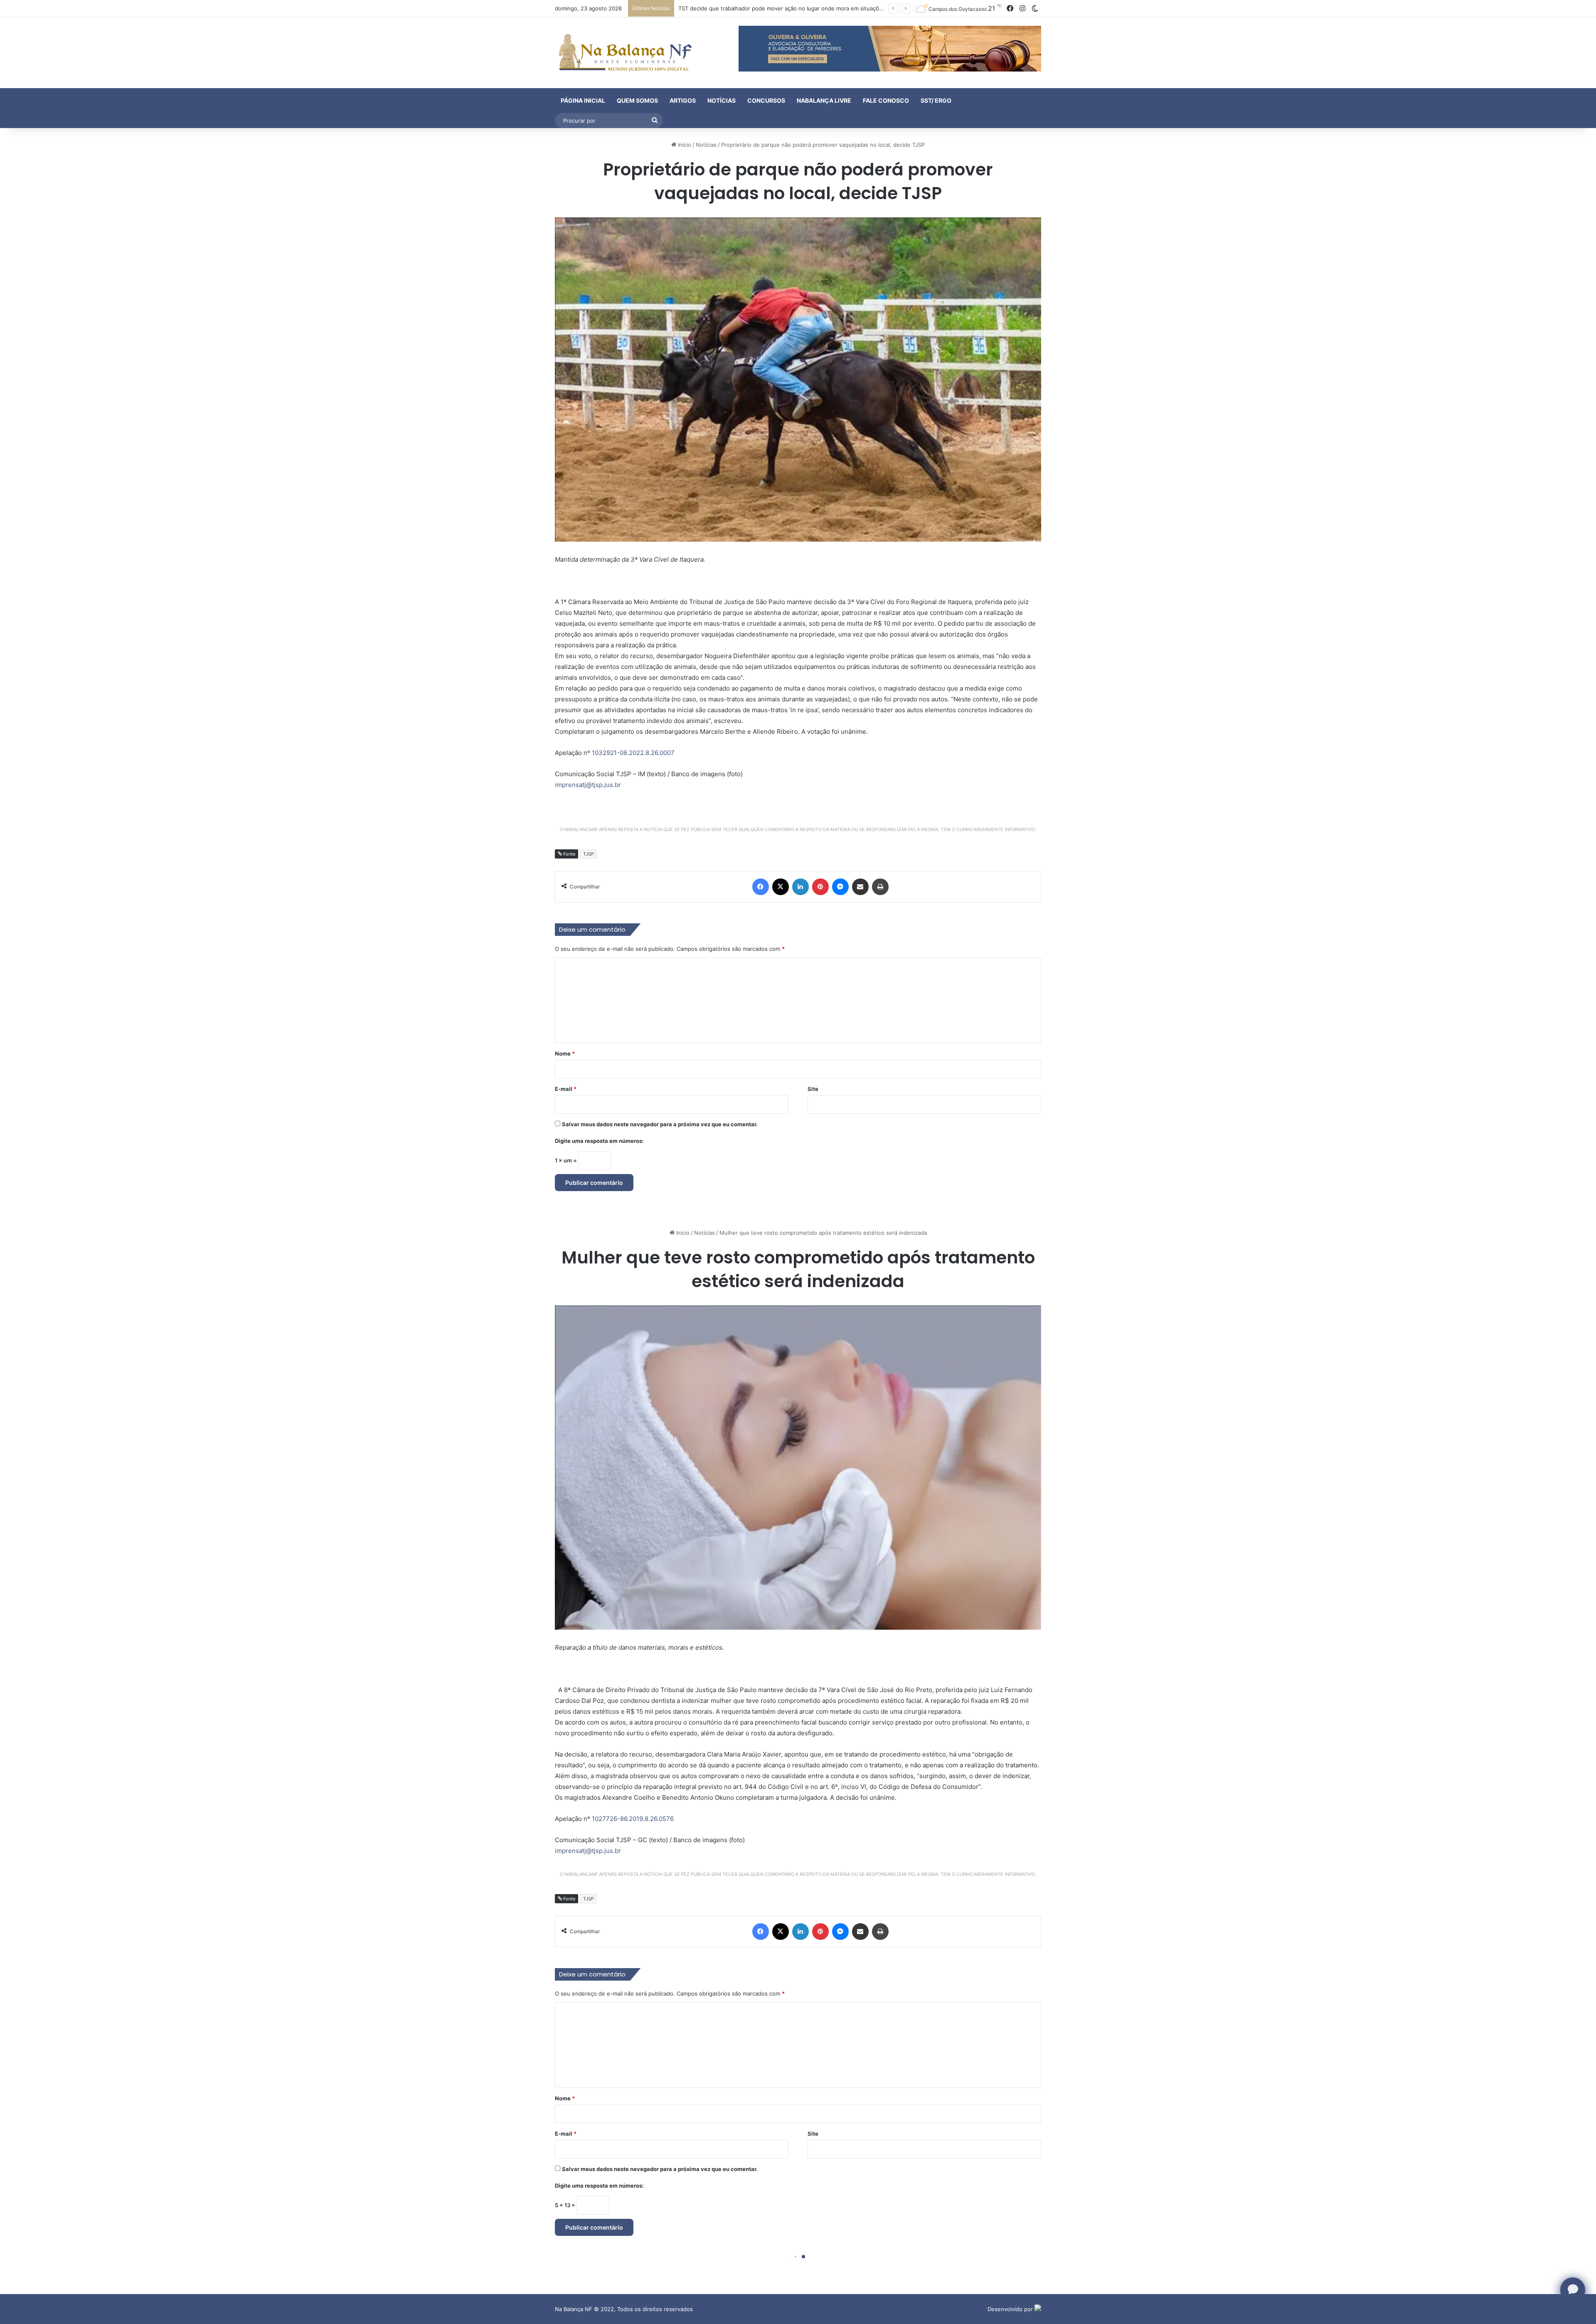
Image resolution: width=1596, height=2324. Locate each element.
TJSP (589, 854)
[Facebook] (761, 887)
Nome (565, 1053)
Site (813, 1089)
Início (684, 145)
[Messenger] (840, 887)
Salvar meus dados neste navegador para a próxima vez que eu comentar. (660, 1124)
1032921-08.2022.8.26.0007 (633, 753)
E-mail (566, 1089)
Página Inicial (583, 100)
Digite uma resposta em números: (599, 1141)
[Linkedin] (800, 887)
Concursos (766, 100)
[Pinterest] (820, 887)
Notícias (722, 100)
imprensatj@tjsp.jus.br (588, 785)
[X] (781, 887)
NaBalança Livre (824, 100)
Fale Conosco (886, 100)
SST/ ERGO (936, 100)
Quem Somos (637, 100)
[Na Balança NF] (623, 53)
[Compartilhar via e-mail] (860, 887)
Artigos (683, 100)
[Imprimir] (880, 887)
